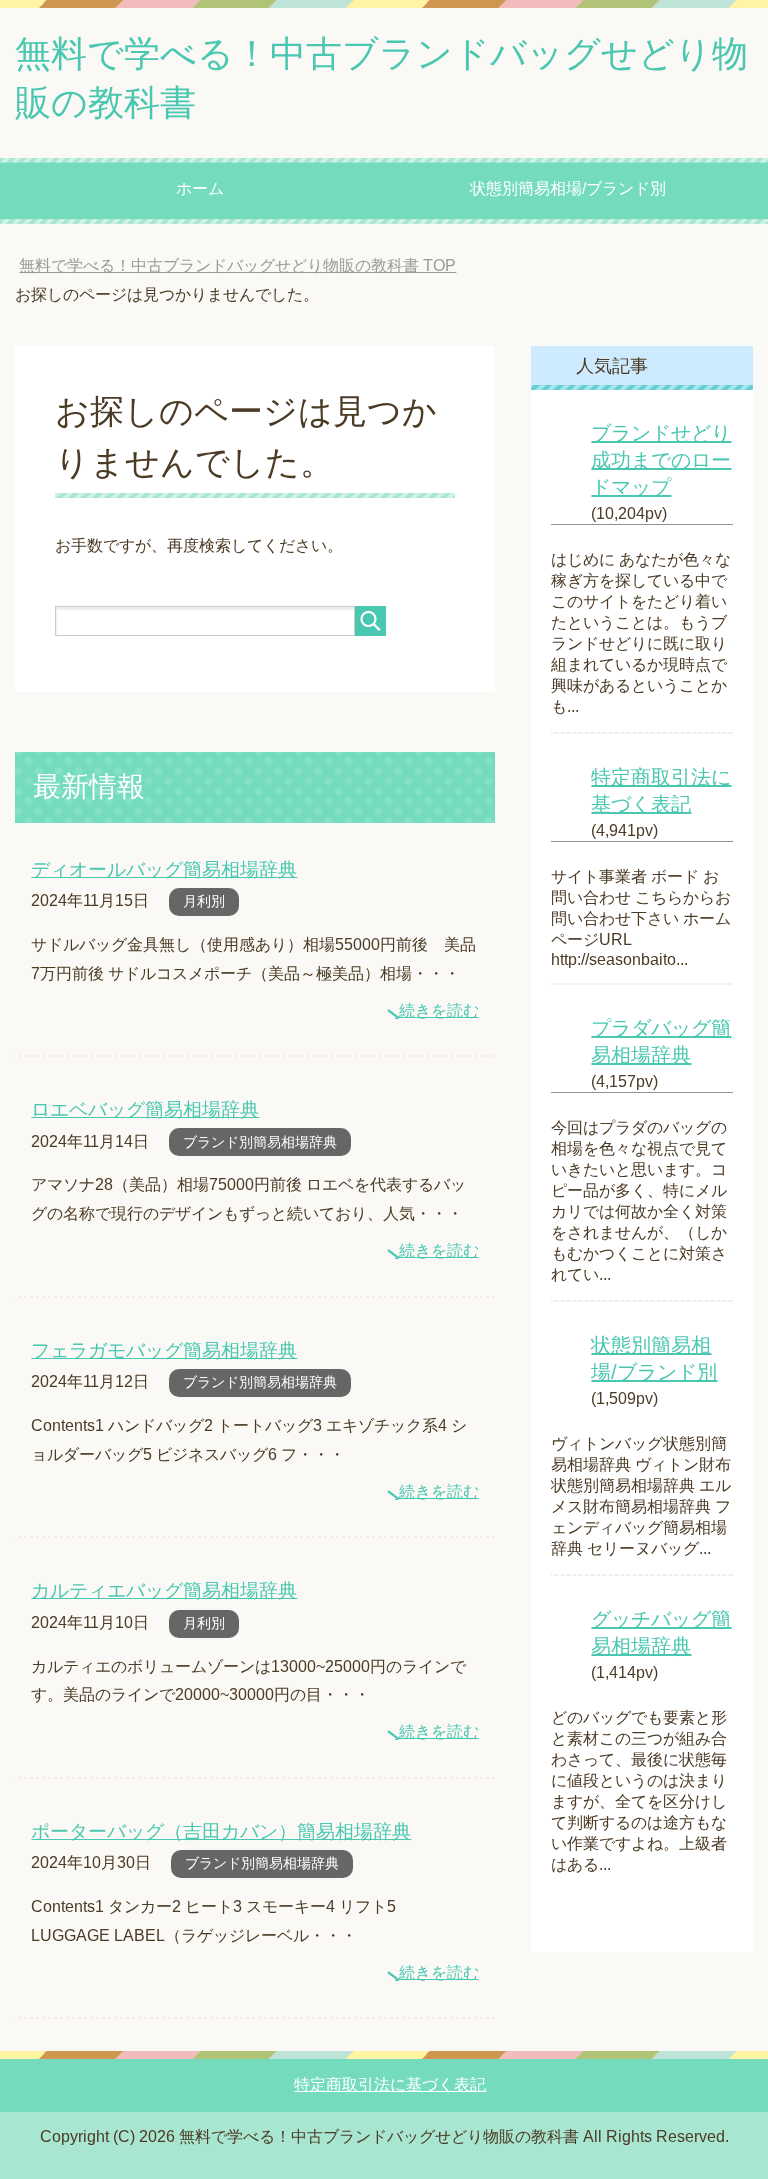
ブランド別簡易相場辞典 (260, 1142)
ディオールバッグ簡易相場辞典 (164, 869)
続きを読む (439, 1010)
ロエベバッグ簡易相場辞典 (145, 1109)
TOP (237, 265)
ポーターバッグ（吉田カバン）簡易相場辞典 (221, 1831)
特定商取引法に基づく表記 (390, 2084)
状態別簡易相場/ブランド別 (568, 188)
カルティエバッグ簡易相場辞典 (164, 1590)
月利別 (204, 901)
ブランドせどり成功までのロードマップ (661, 460)
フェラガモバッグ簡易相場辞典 (164, 1350)
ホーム (200, 188)
